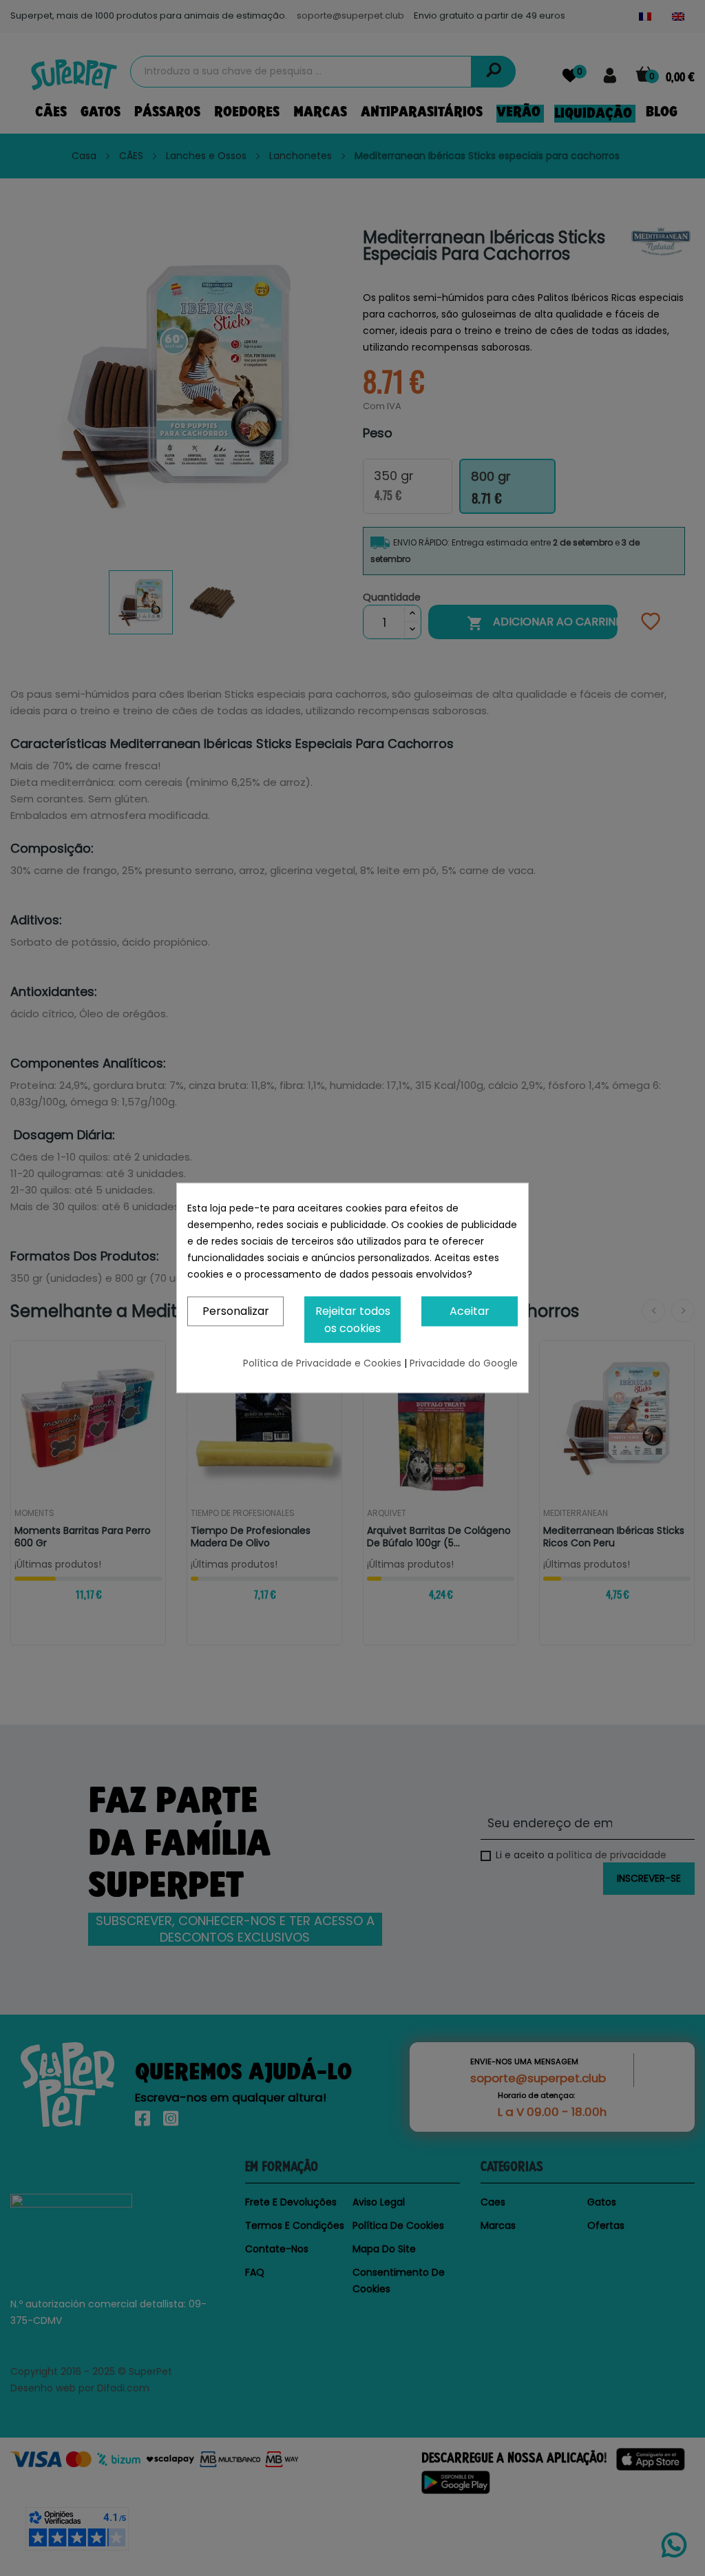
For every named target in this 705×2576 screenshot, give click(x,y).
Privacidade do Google (464, 1364)
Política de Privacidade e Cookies (324, 1364)
